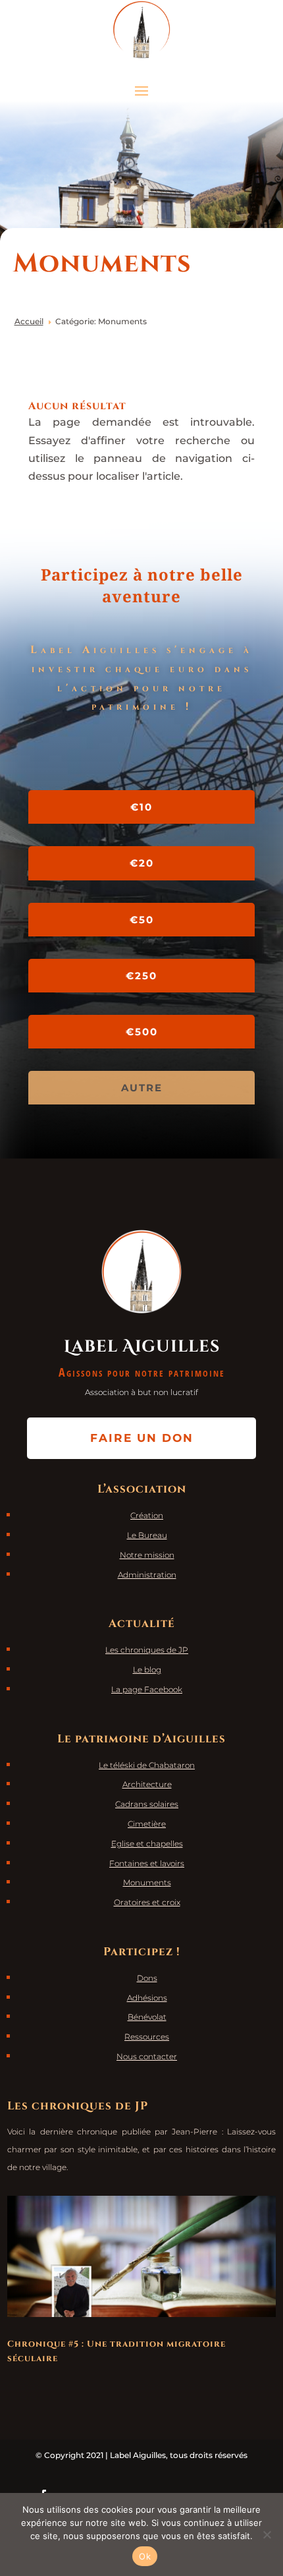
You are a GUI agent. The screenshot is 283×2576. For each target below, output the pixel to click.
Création (147, 1515)
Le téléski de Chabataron (147, 1765)
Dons (147, 1978)
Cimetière (147, 1824)
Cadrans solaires (147, 1804)
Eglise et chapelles (147, 1844)
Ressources (147, 2037)
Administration (147, 1575)
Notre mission (147, 1555)
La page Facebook (147, 1689)
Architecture (147, 1784)
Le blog (147, 1670)
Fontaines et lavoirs (147, 1863)
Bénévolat (147, 2017)
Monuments (147, 1882)
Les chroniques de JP (147, 1650)
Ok (145, 2556)
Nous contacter (147, 2056)
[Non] (267, 2534)
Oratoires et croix (147, 1902)
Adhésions (147, 1998)
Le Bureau (147, 1535)
